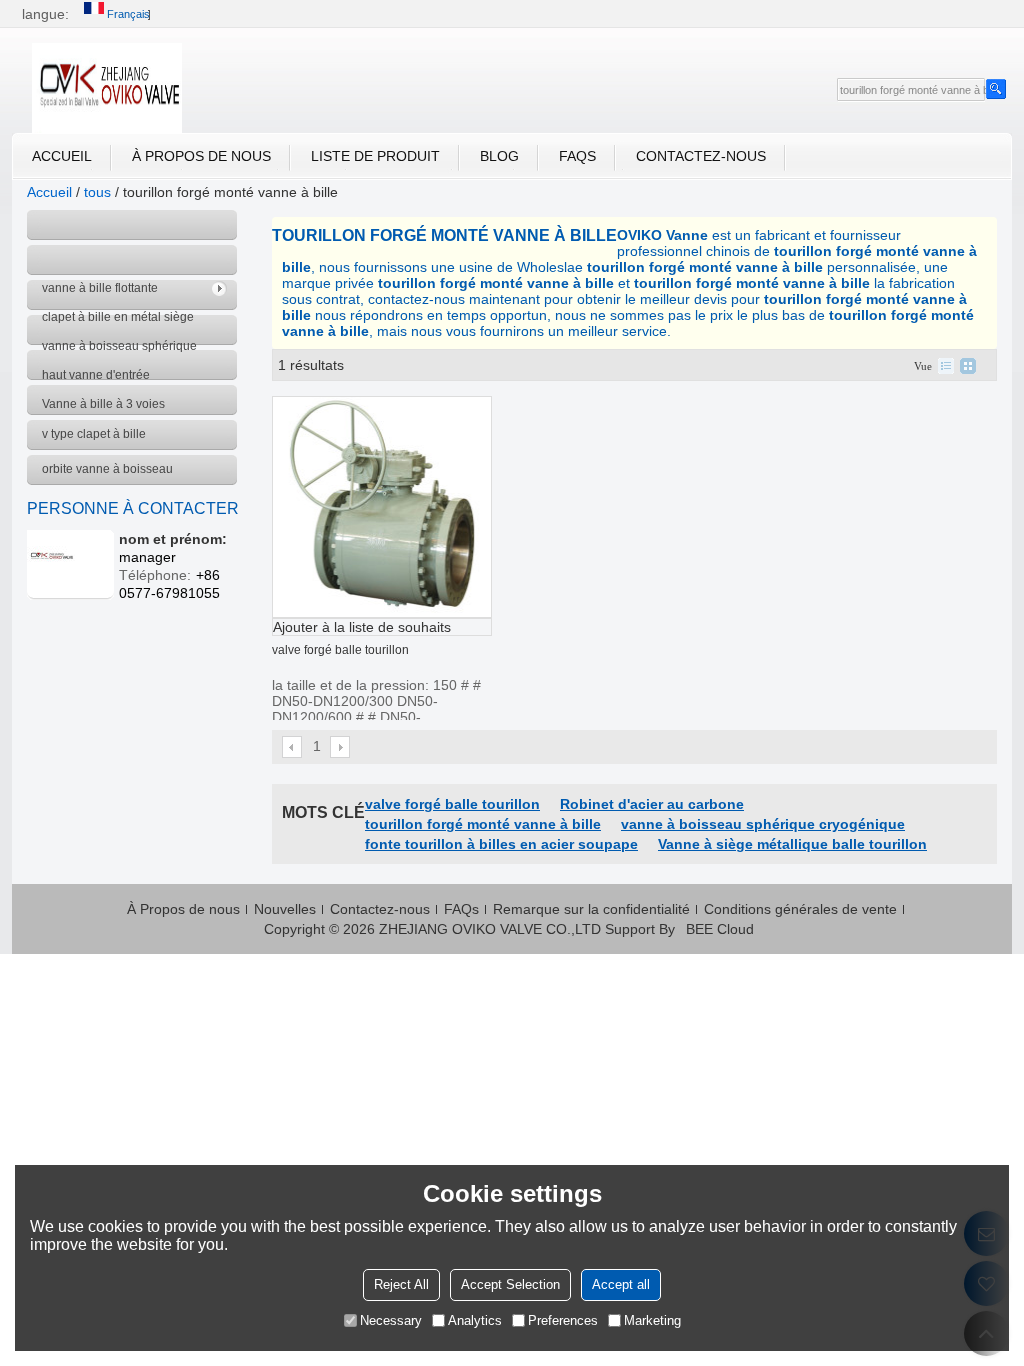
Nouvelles (285, 909)
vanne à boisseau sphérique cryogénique (763, 824)
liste (946, 366)
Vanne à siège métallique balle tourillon (792, 844)
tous (97, 192)
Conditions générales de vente (800, 909)
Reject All (401, 1284)
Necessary (391, 1320)
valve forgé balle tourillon (340, 650)
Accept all (621, 1284)
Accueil (62, 156)
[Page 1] (293, 747)
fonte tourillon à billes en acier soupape (501, 844)
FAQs (577, 156)
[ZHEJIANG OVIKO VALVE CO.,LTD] (107, 88)
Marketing (652, 1320)
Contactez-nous (701, 156)
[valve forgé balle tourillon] (382, 507)
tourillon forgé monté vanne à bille (483, 824)
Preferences (563, 1320)
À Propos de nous (201, 156)
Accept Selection (510, 1284)
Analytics (475, 1320)
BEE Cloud (720, 929)
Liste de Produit (375, 156)
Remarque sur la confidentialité (591, 909)
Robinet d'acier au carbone (652, 804)
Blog (499, 156)
